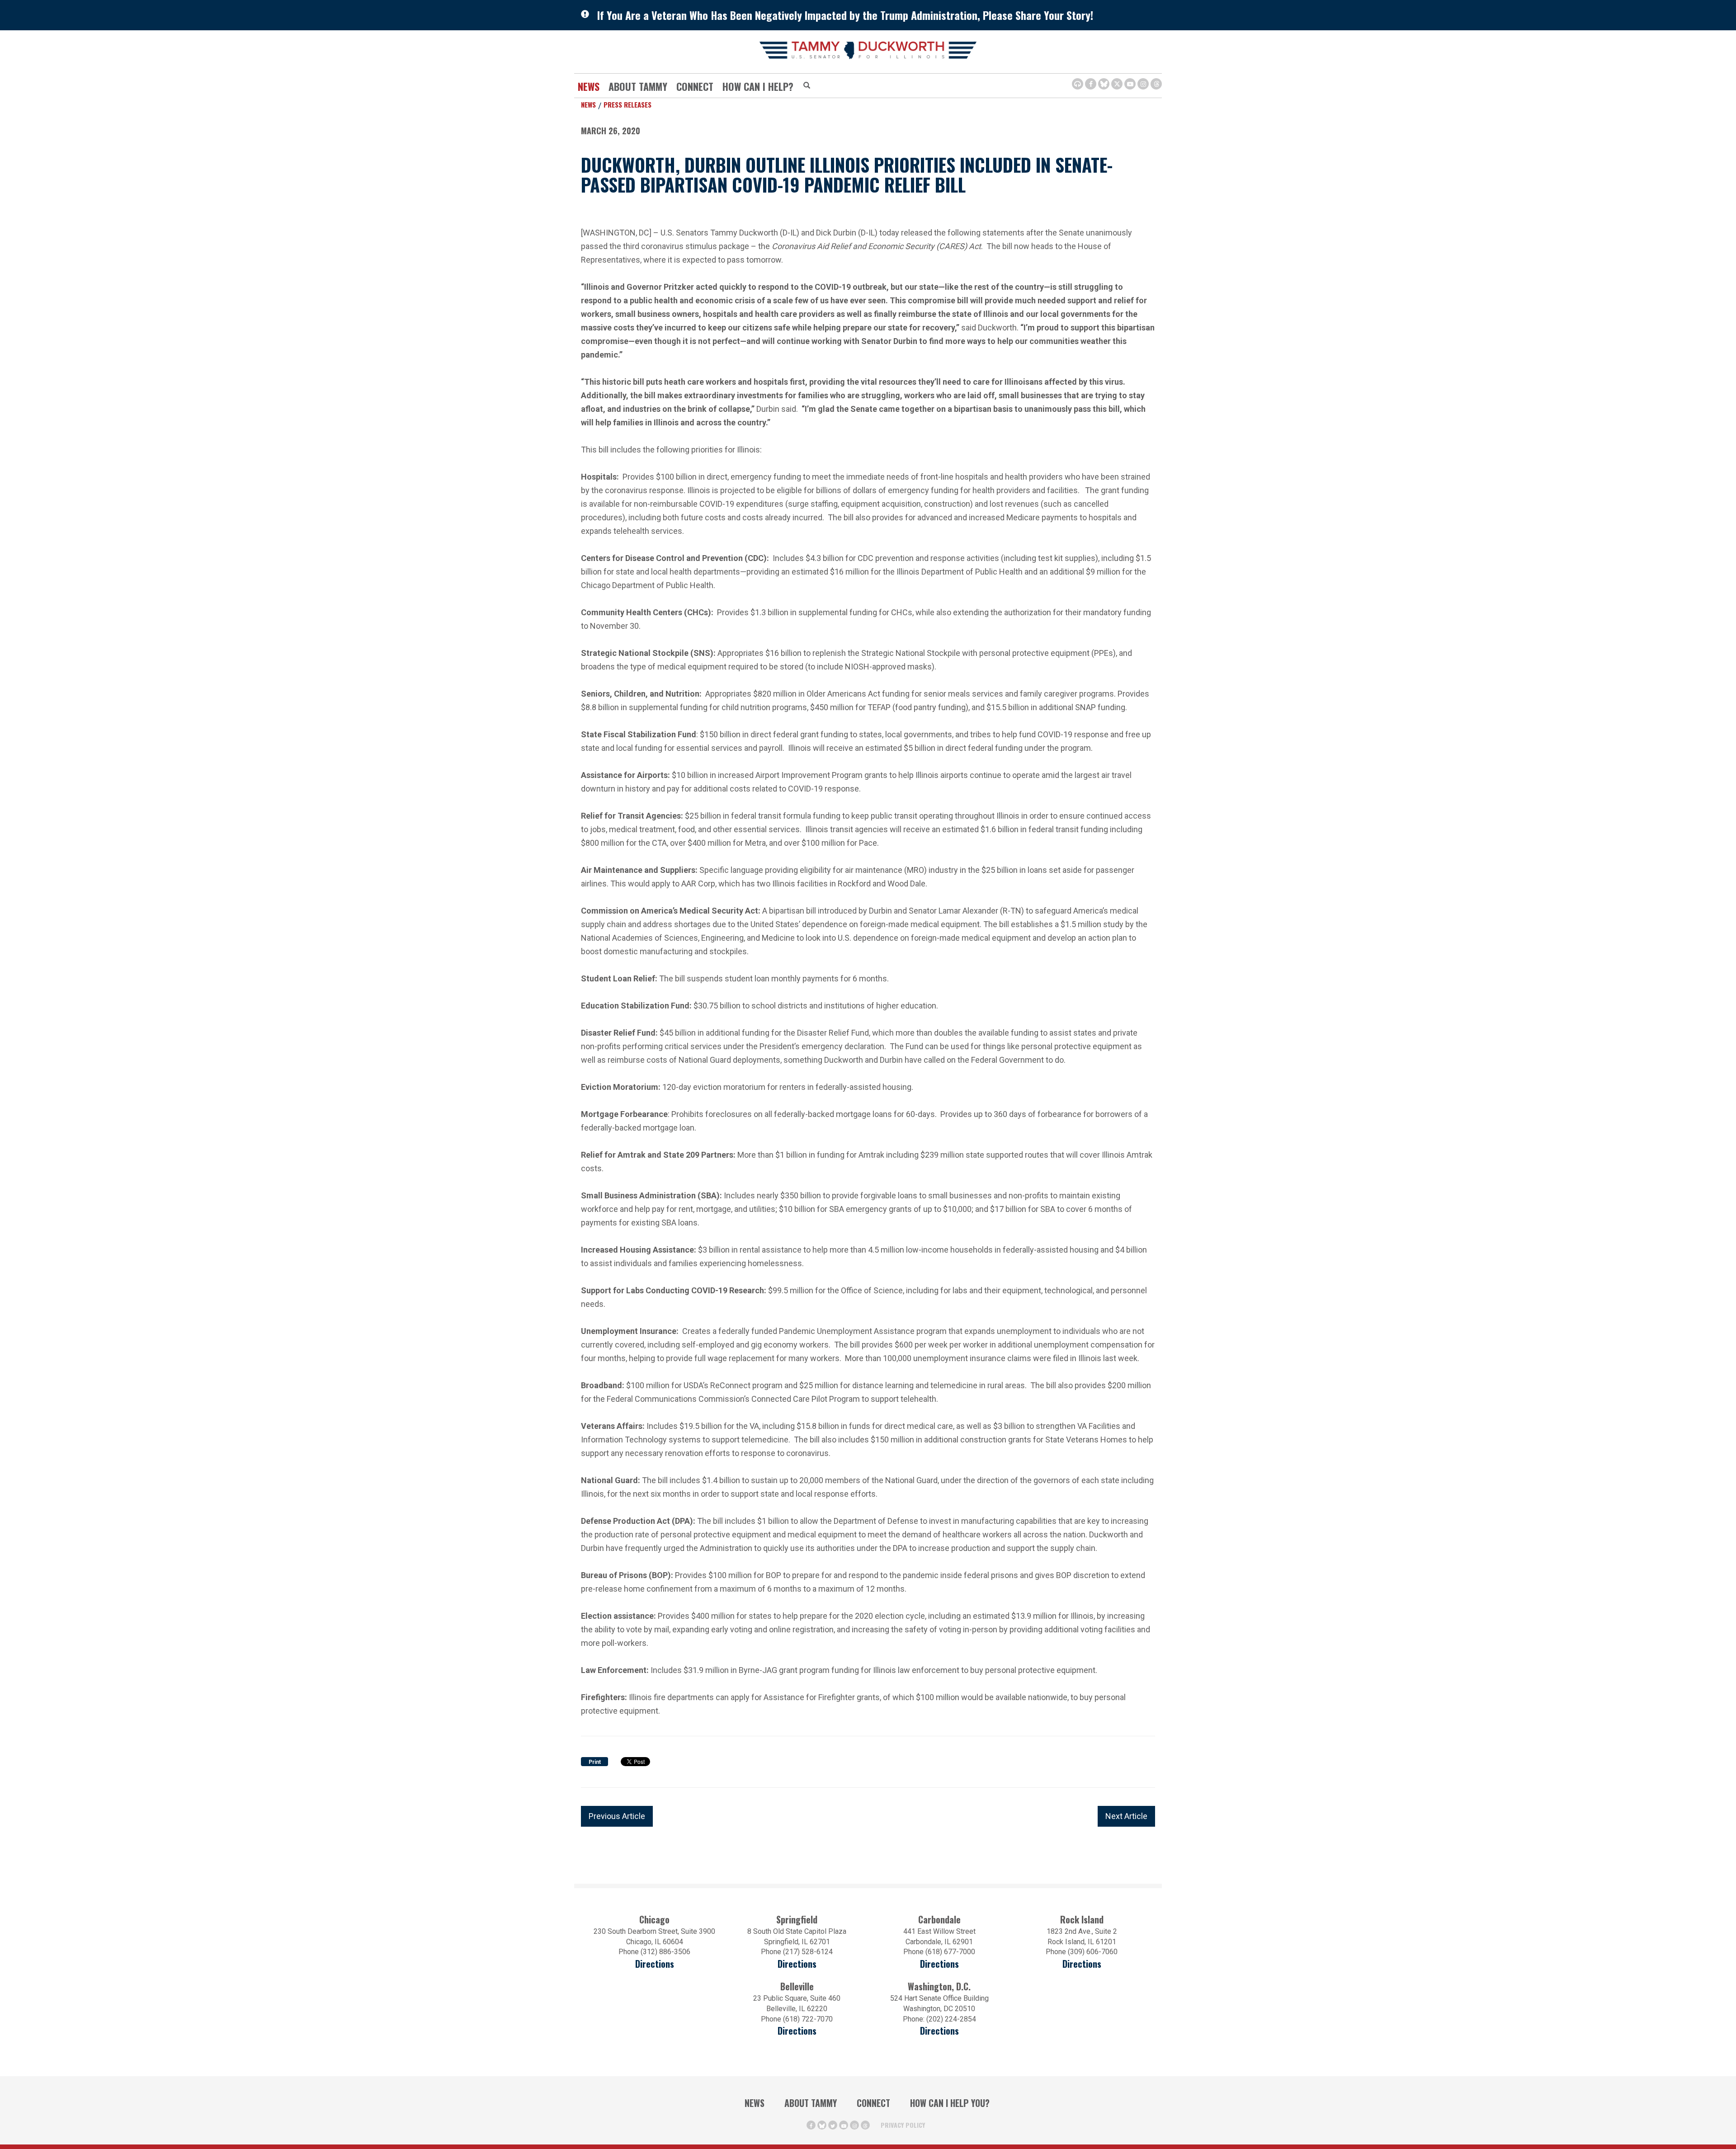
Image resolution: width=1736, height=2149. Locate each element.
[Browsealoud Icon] (1078, 84)
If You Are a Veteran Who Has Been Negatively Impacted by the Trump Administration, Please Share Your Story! (845, 15)
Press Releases (627, 104)
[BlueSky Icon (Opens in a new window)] (1104, 84)
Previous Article (617, 1816)
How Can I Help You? (950, 2103)
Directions (655, 1964)
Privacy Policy (903, 2125)
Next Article (1126, 1816)
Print (595, 1762)
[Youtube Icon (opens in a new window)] (1130, 84)
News (589, 86)
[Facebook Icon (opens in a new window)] (1091, 84)
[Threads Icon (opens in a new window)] (1156, 84)
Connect (695, 86)
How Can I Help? (758, 86)
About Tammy (811, 2103)
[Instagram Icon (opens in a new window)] (1143, 84)
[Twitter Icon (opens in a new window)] (1117, 84)
